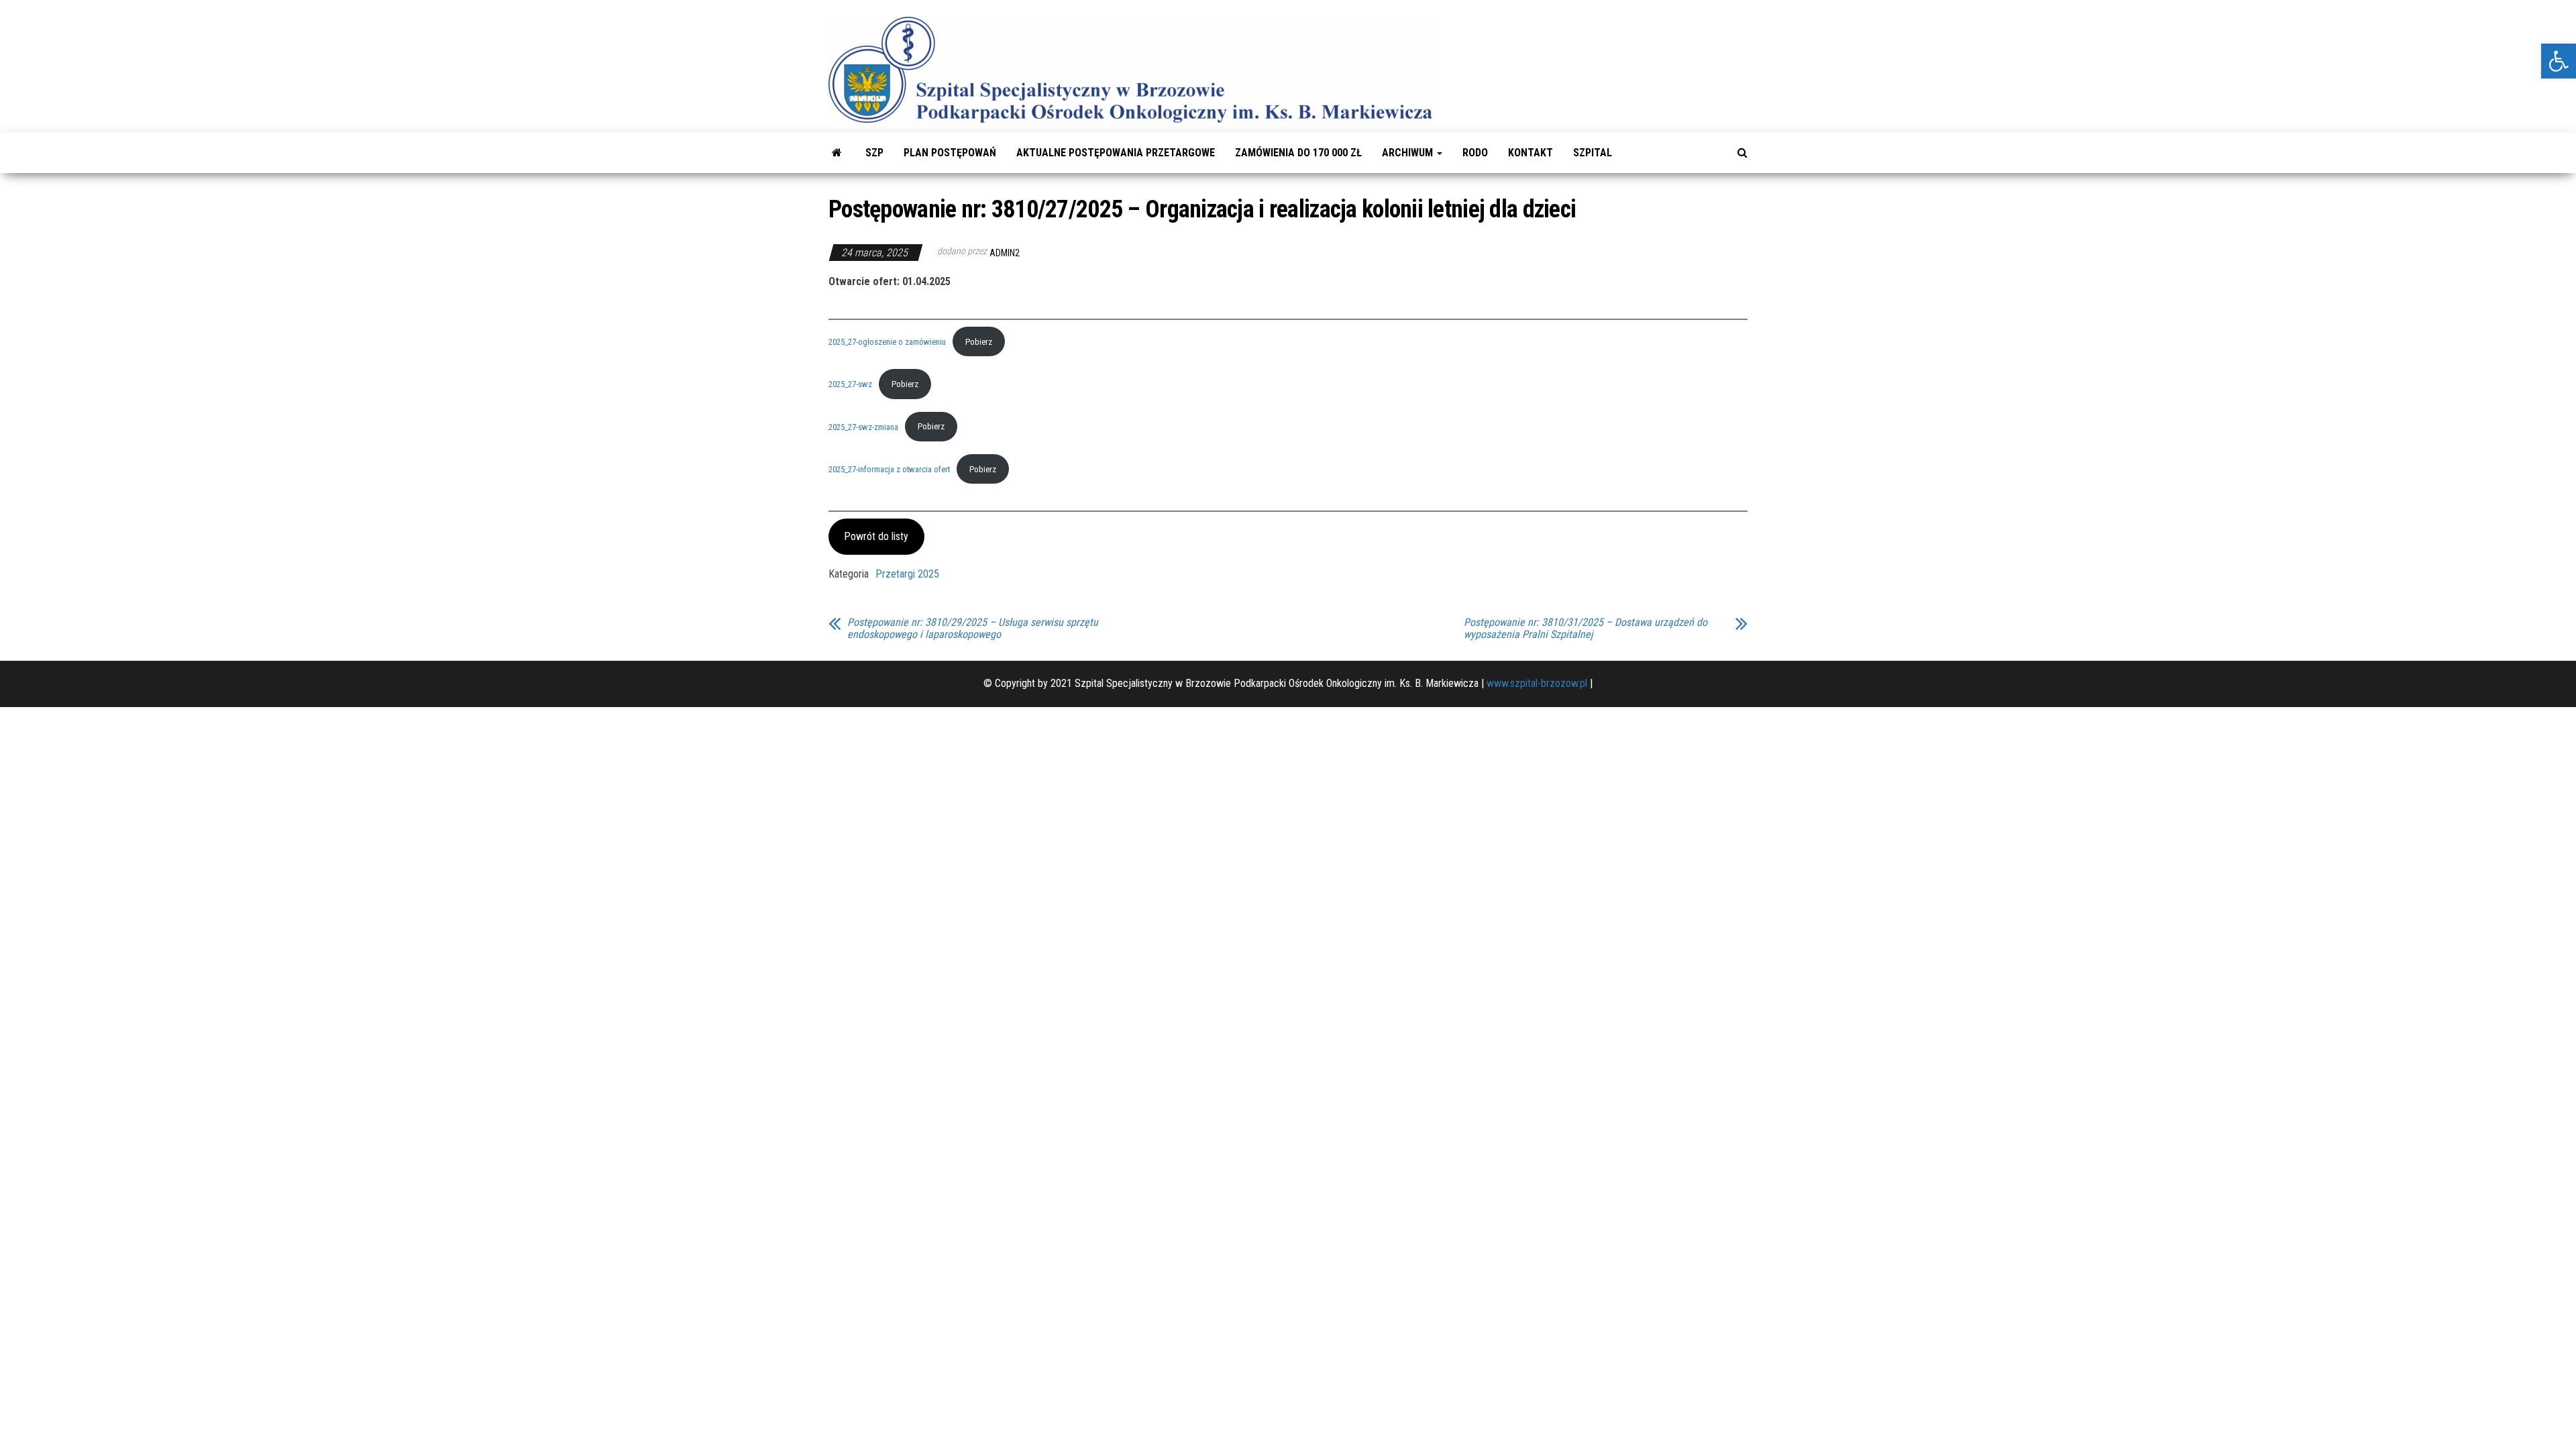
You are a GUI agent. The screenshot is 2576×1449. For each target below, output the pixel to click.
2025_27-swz (850, 384)
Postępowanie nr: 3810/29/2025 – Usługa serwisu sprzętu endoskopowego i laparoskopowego (973, 629)
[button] (2559, 61)
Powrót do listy (876, 536)
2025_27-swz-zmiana (863, 426)
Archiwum (1409, 153)
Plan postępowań (950, 153)
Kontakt (1531, 153)
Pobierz (979, 342)
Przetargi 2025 (907, 574)
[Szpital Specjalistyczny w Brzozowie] (837, 153)
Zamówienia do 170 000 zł (1298, 153)
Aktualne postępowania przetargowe (1116, 153)
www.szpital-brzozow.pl (1537, 683)
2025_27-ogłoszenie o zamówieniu (887, 342)
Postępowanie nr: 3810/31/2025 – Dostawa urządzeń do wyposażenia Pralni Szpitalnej (1586, 629)
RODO (1475, 153)
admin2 (1005, 253)
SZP (874, 153)
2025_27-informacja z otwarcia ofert (889, 469)
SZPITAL (1593, 153)
